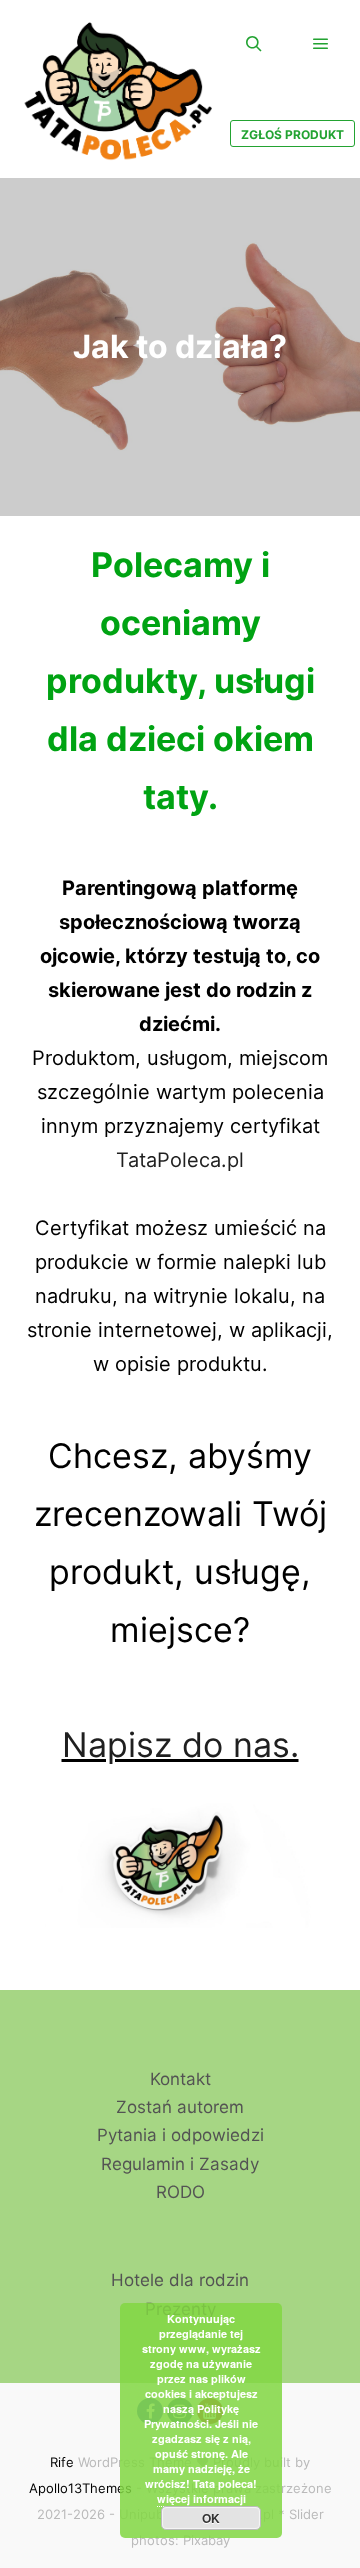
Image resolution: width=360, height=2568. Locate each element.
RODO (180, 2192)
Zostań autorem (180, 2107)
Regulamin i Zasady (180, 2164)
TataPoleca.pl (180, 1160)
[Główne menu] (321, 44)
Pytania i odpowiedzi (180, 2135)
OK (211, 2518)
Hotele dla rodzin (180, 2280)
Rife (62, 2462)
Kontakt (180, 2079)
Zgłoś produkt (292, 134)
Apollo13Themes (80, 2488)
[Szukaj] (254, 44)
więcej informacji (201, 2498)
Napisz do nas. (180, 1744)
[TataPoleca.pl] (120, 89)
